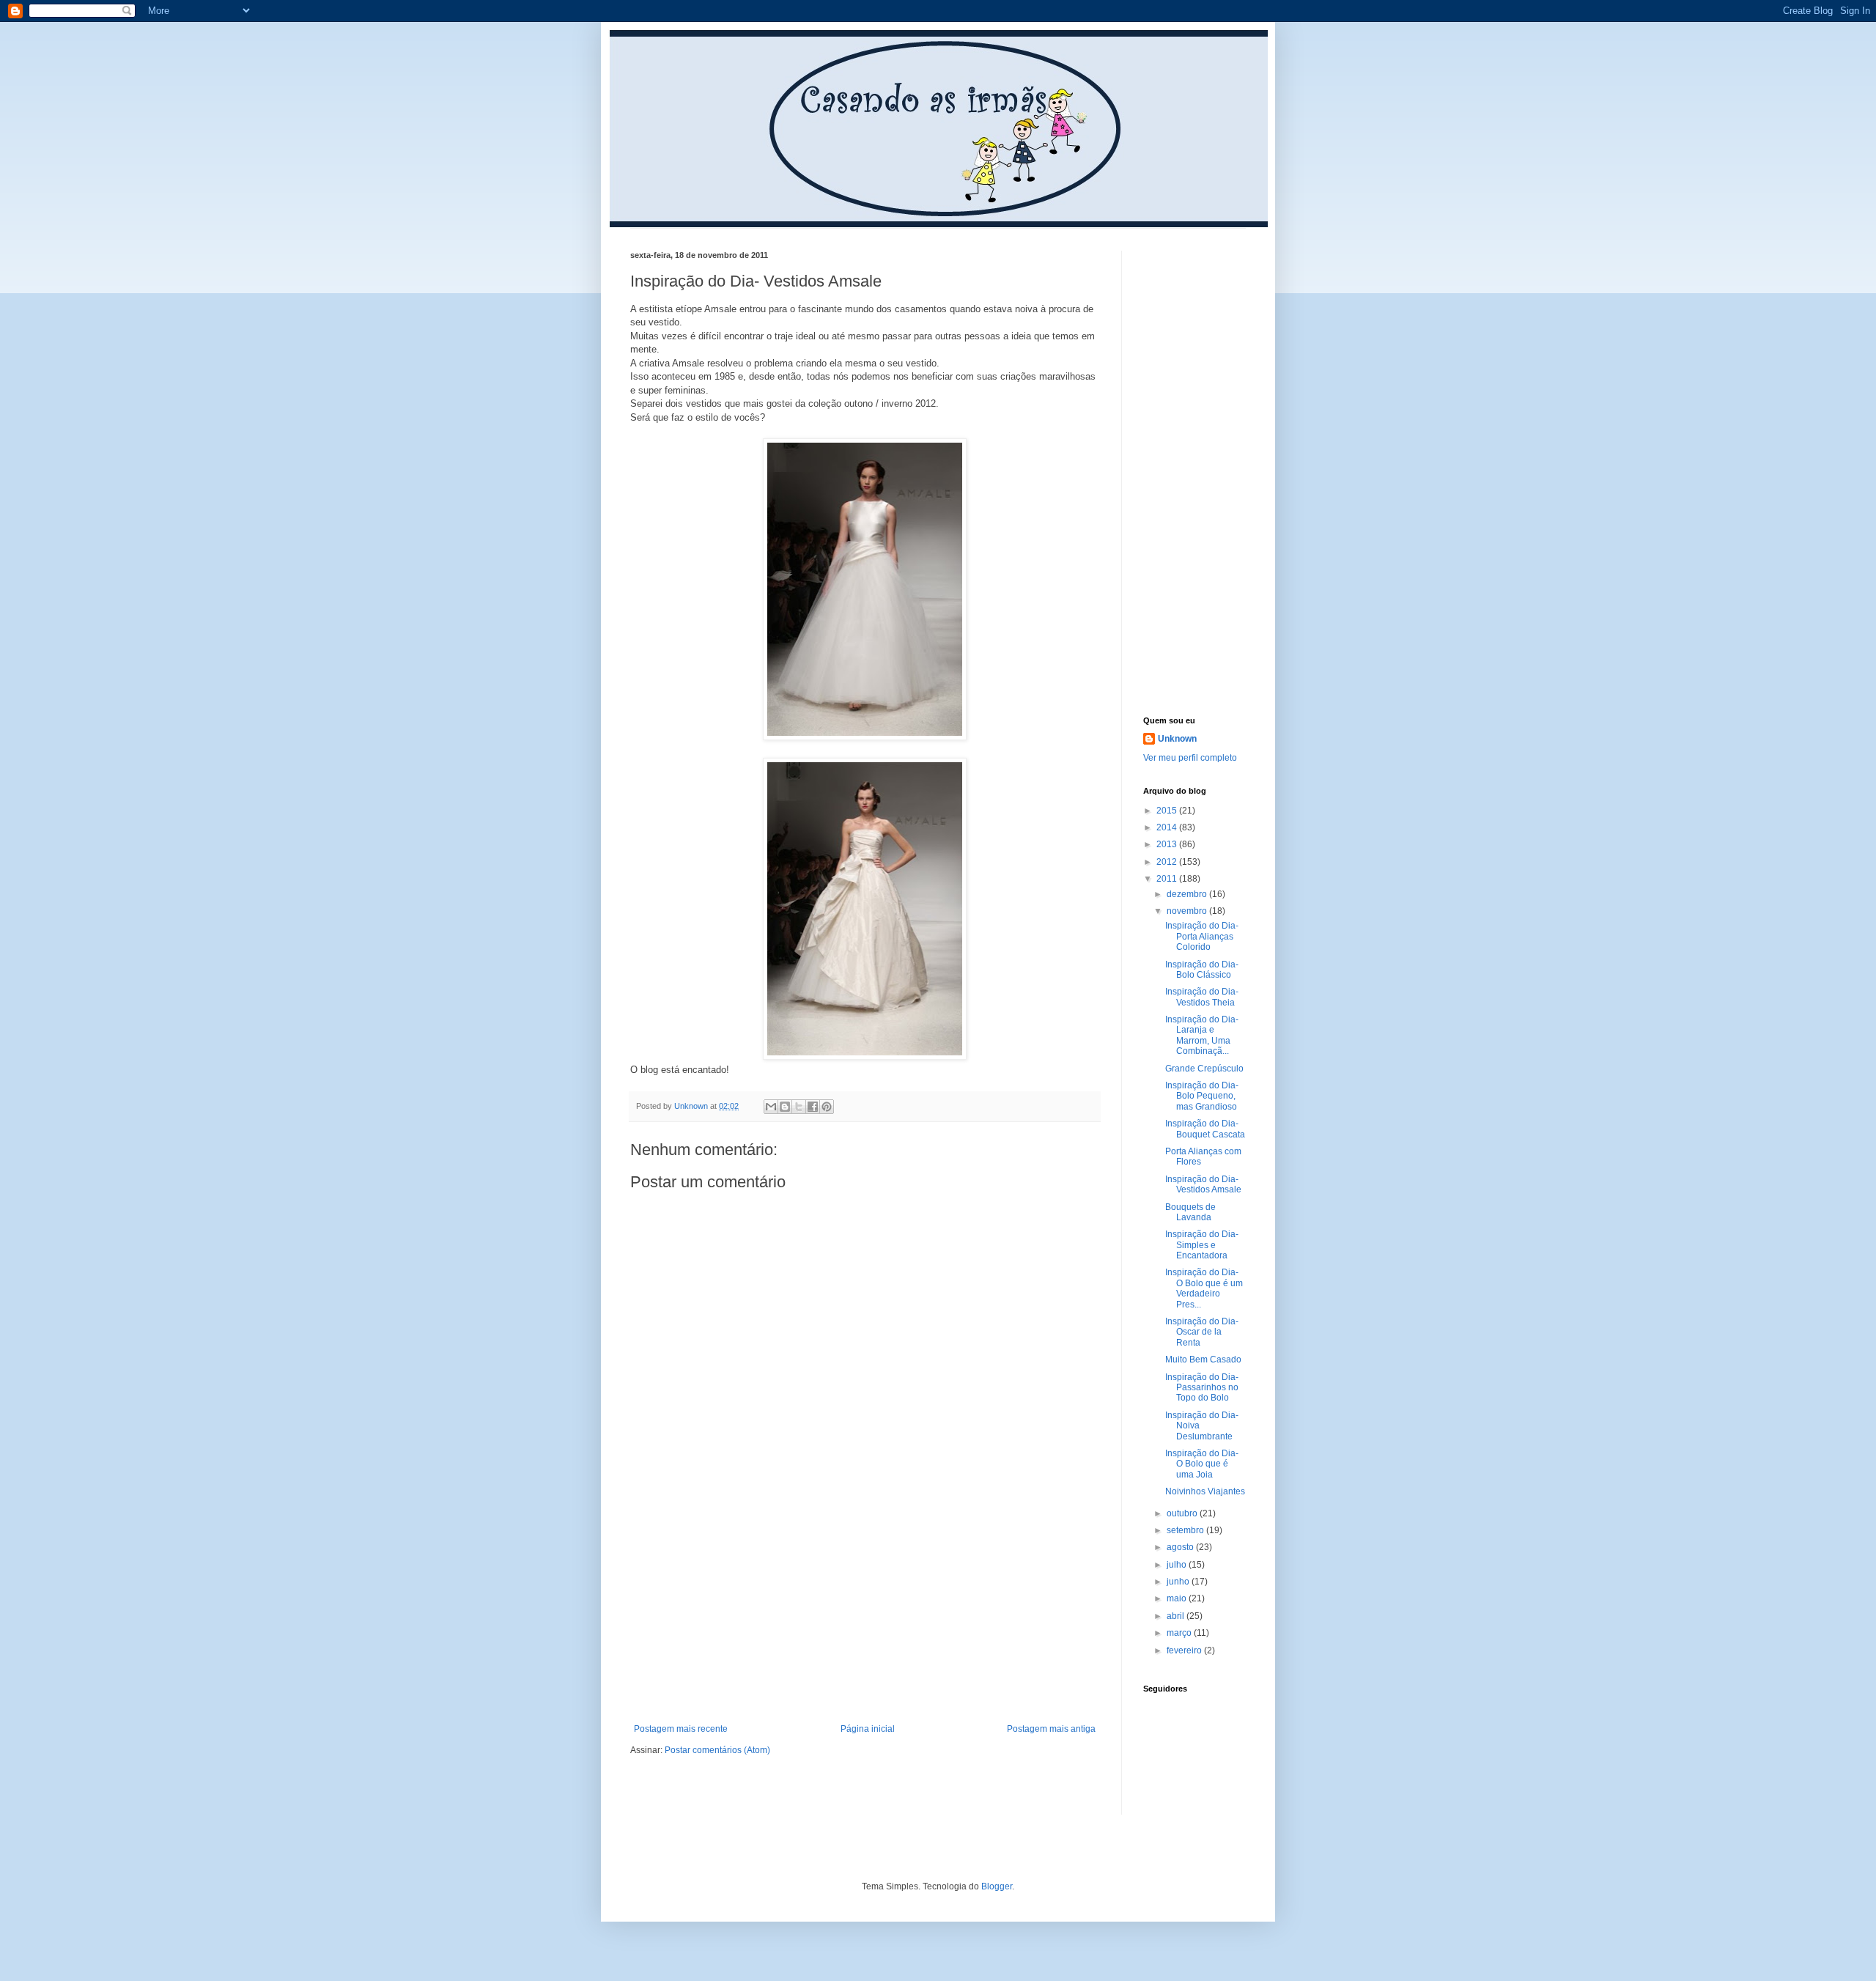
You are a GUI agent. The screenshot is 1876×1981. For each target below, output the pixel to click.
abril (1177, 1616)
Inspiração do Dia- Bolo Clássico (1202, 970)
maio (1178, 1598)
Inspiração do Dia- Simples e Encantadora (1202, 1245)
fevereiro (1185, 1650)
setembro (1186, 1530)
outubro (1183, 1513)
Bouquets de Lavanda (1190, 1212)
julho (1178, 1565)
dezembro (1188, 894)
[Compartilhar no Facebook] (813, 1107)
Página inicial (868, 1729)
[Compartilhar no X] (799, 1107)
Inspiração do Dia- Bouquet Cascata (1205, 1129)
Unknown (1177, 739)
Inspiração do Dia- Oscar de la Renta (1202, 1332)
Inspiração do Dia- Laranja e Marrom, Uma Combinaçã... (1202, 1035)
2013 (1168, 844)
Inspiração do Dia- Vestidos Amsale (1203, 1184)
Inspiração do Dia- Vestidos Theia (1202, 997)
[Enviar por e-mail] (771, 1107)
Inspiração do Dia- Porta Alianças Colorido (1202, 936)
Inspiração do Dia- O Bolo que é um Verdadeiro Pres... (1204, 1288)
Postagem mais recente (681, 1729)
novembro (1188, 911)
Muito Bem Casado (1203, 1360)
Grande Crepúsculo (1204, 1069)
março (1180, 1633)
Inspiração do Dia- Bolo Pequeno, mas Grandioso (1202, 1096)
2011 (1168, 879)
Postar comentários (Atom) (717, 1750)
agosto (1181, 1547)
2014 (1168, 827)
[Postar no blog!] (785, 1107)
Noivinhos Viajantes (1205, 1491)
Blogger (997, 1886)
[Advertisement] (865, 1614)
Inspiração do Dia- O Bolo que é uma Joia (1202, 1464)
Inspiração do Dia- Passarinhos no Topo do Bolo (1202, 1388)
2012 (1168, 862)
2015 (1168, 811)
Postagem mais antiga (1051, 1729)
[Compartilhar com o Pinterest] (827, 1107)
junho (1179, 1582)
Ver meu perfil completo (1190, 758)
